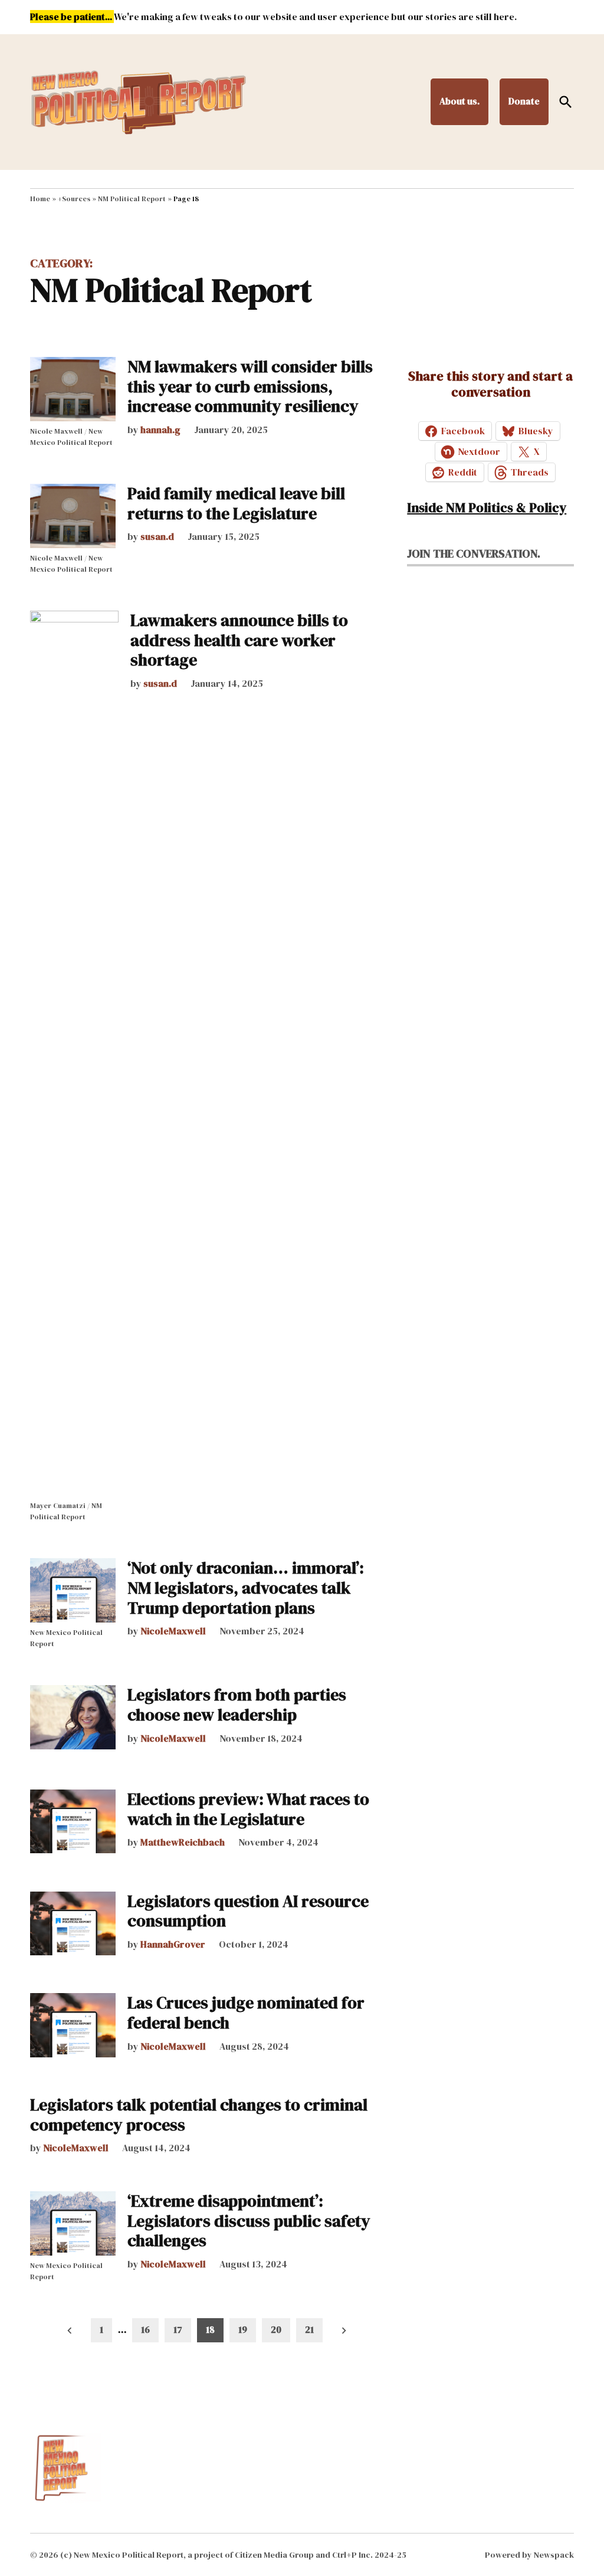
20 (276, 2329)
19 (243, 2329)
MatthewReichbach (183, 1842)
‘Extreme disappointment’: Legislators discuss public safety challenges (249, 2221)
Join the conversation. (474, 553)
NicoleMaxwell (173, 1631)
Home (40, 199)
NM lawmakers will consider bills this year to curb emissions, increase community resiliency (250, 386)
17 (178, 2329)
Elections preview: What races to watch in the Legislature (248, 1809)
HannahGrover (173, 1944)
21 (309, 2329)
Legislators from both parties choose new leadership (237, 1705)
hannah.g (160, 430)
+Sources (74, 199)
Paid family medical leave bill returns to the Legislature (236, 503)
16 (145, 2329)
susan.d (157, 536)
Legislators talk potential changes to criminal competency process (199, 2115)
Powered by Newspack (529, 2555)
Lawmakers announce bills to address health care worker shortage (239, 640)
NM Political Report (132, 199)
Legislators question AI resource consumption (248, 1911)
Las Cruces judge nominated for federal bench (246, 2013)
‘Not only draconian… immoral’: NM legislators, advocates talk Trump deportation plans (246, 1587)
